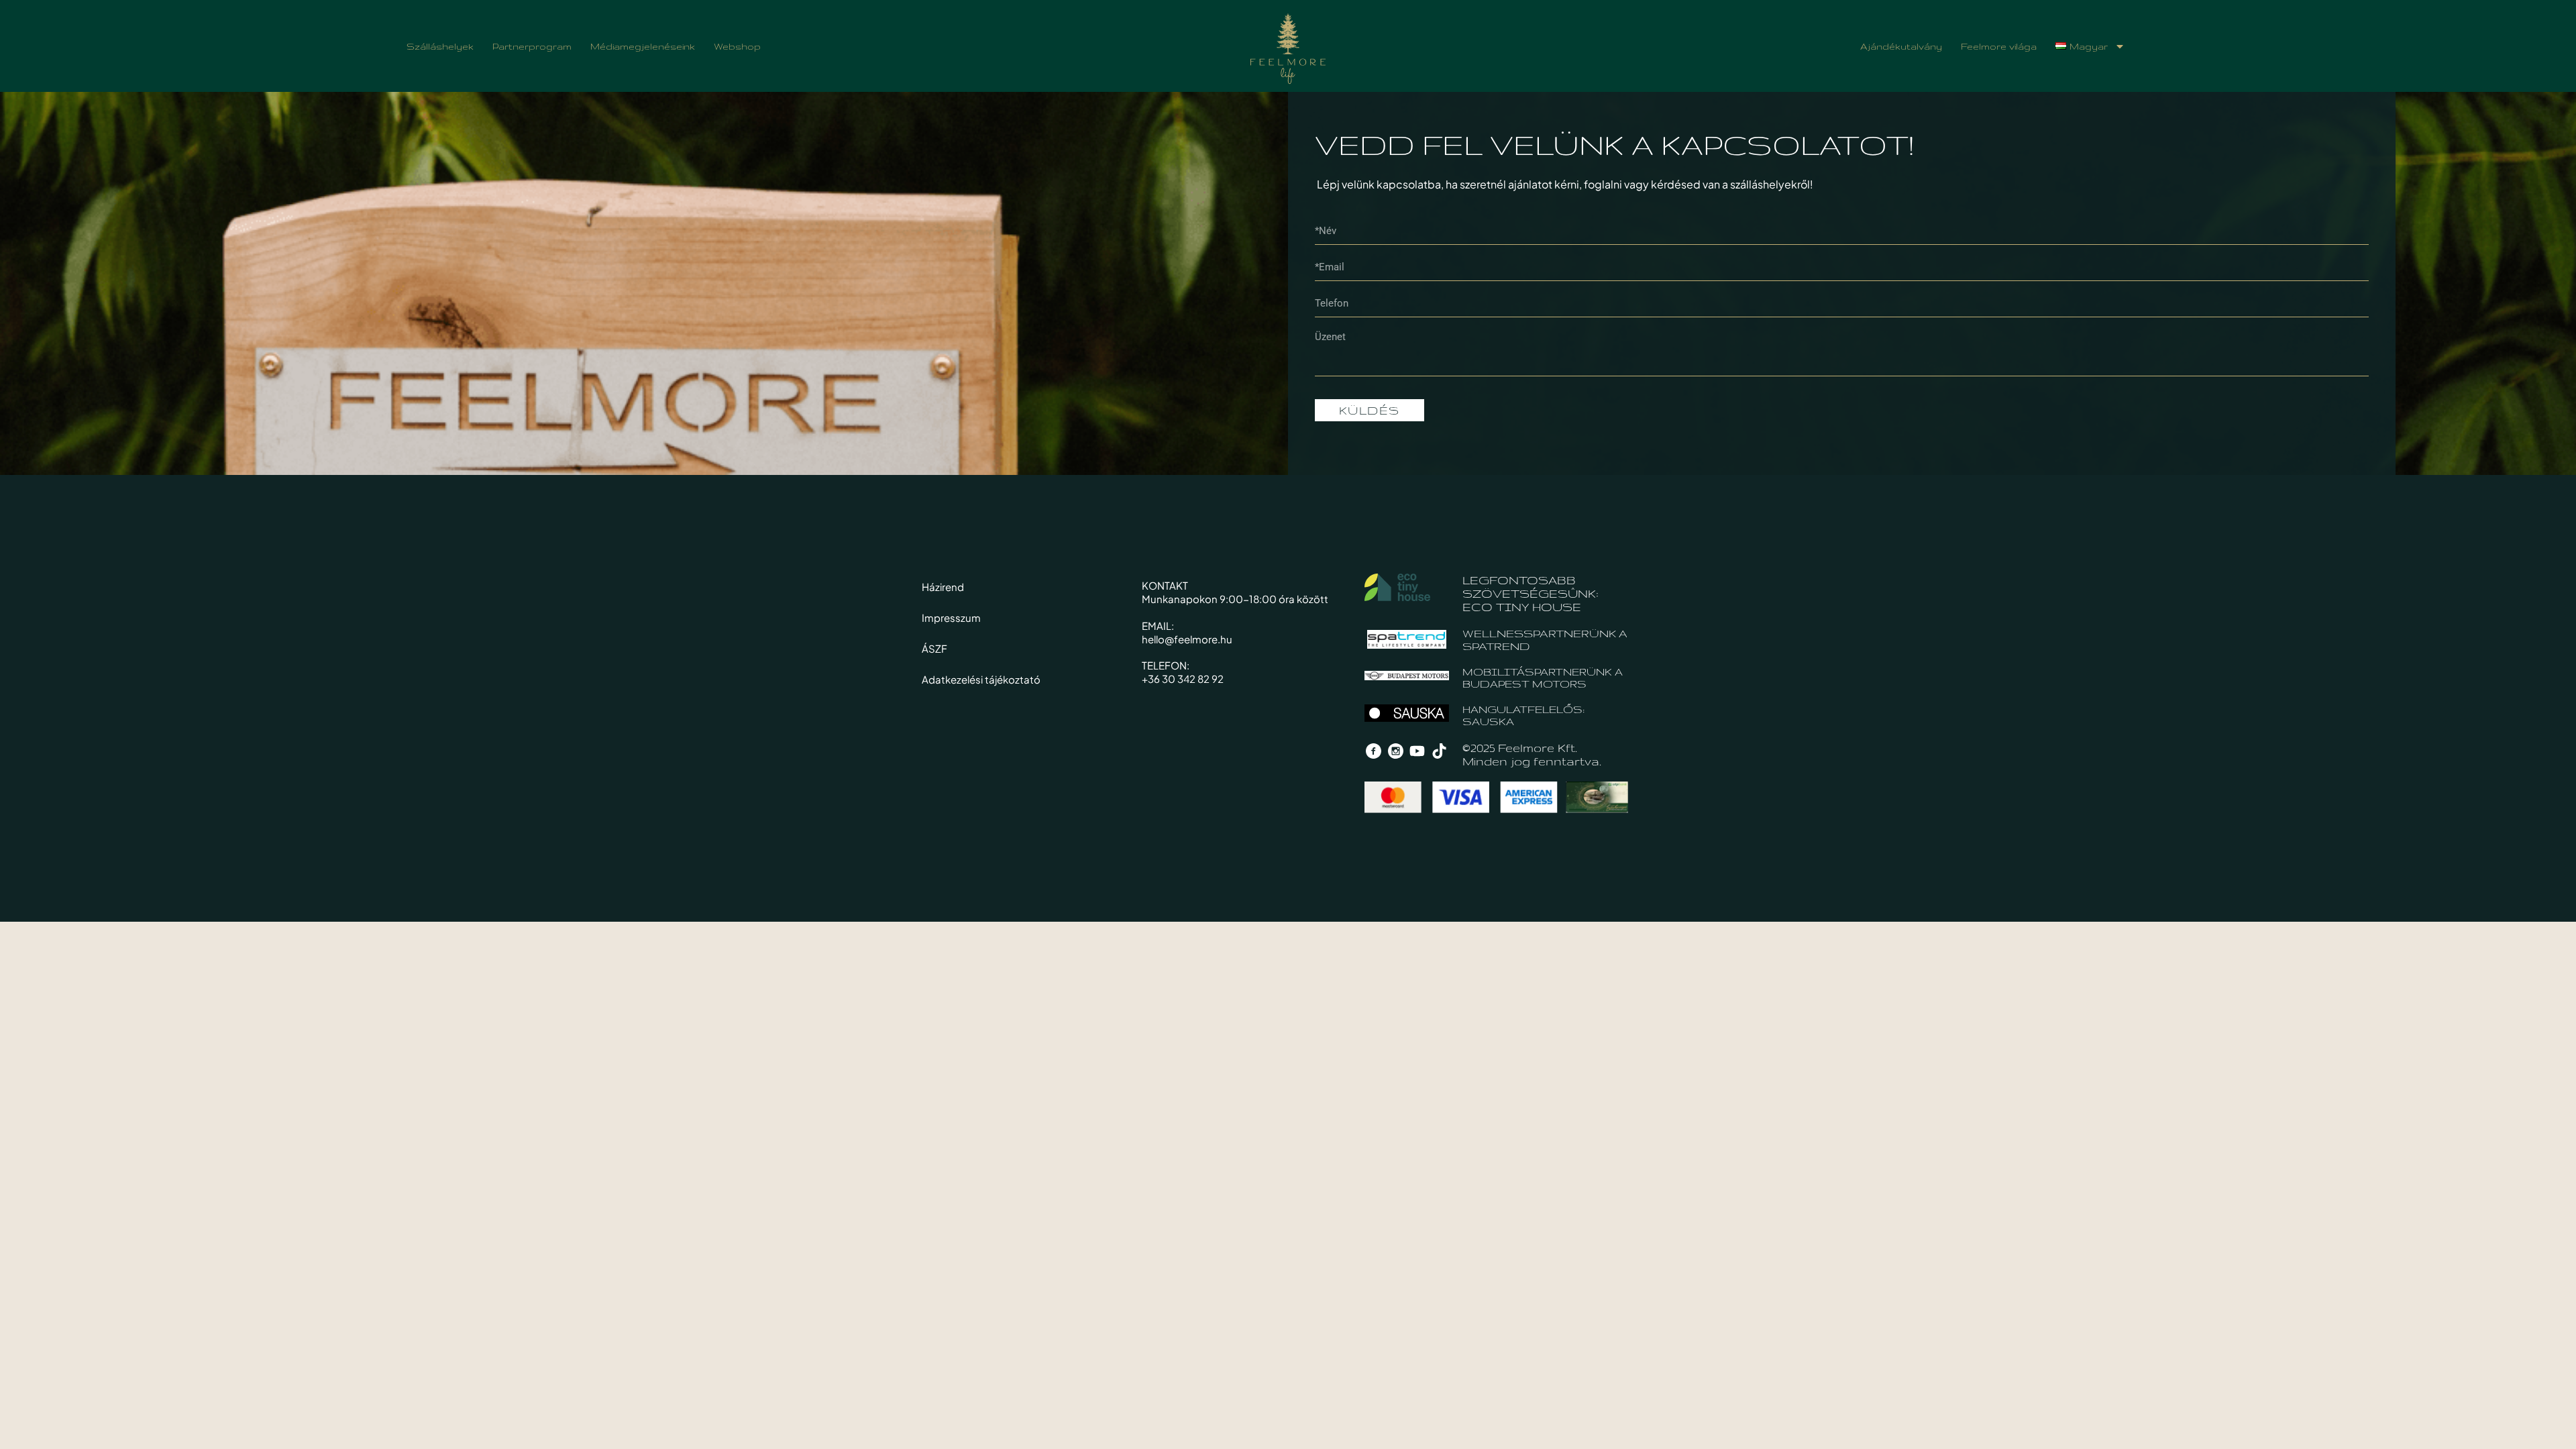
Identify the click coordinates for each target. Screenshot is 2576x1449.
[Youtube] (1417, 751)
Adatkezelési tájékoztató (981, 679)
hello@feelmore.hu (1187, 639)
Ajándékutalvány (1901, 46)
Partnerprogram (532, 46)
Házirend (943, 587)
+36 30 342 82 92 (1183, 679)
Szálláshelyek (440, 46)
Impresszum (951, 618)
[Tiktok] (1440, 751)
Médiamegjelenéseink (643, 46)
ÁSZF (934, 648)
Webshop (737, 46)
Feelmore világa (1999, 46)
